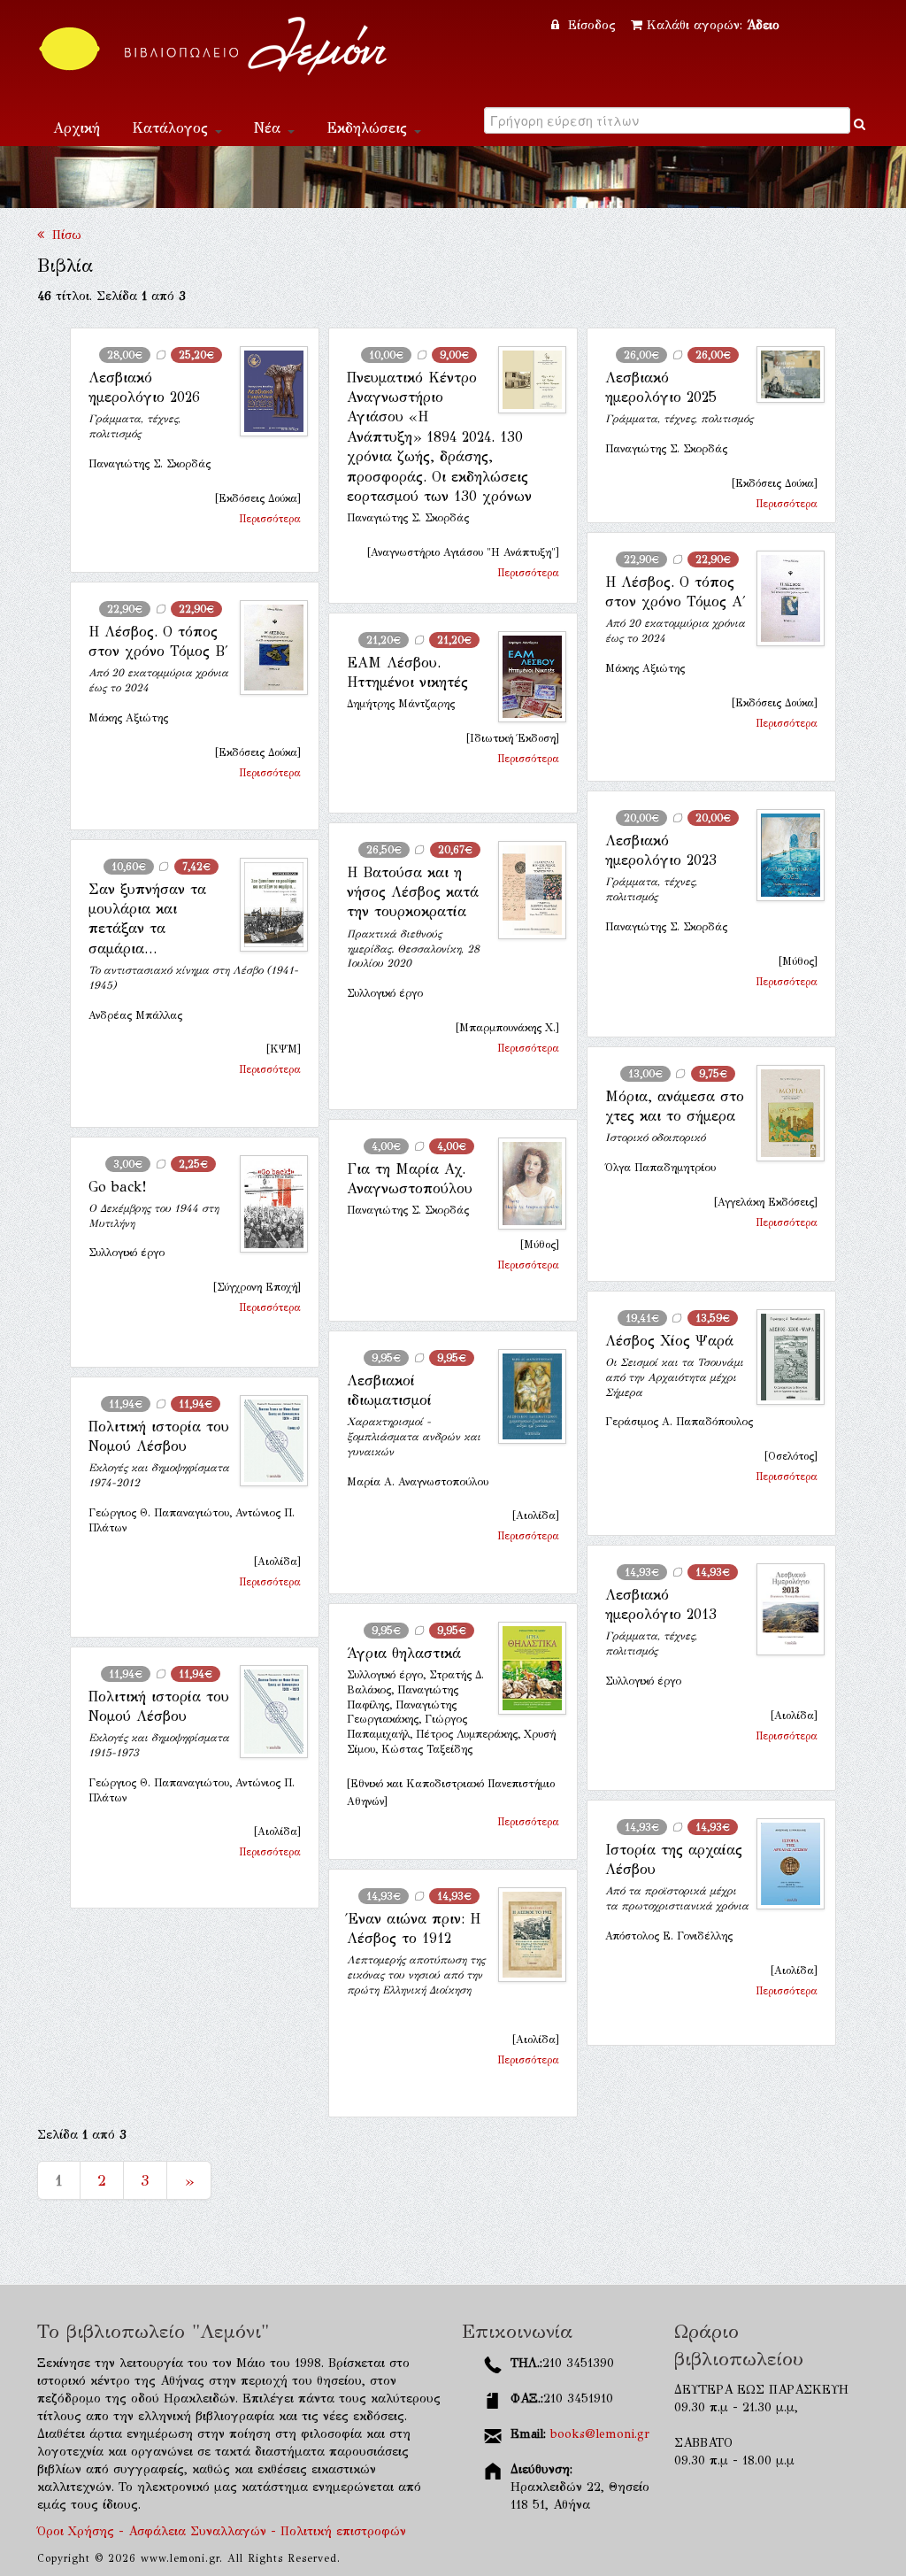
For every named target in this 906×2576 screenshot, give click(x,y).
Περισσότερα (270, 519)
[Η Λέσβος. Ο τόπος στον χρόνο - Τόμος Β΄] (267, 648)
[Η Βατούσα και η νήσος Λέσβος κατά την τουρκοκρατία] (525, 891)
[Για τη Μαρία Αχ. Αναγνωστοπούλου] (525, 1184)
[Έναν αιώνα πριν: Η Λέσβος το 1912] (525, 1935)
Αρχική (77, 128)
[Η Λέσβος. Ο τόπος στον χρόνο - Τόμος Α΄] (783, 598)
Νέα (270, 128)
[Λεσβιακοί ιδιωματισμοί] (525, 1396)
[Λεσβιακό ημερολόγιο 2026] (267, 392)
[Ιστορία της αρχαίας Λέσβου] (783, 1864)
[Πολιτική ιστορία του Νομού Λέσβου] (267, 1441)
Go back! (117, 1187)
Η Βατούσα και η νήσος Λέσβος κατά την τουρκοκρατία (413, 892)
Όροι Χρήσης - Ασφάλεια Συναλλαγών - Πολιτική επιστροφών (222, 2531)
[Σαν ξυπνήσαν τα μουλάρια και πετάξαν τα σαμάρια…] (267, 905)
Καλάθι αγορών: (713, 25)
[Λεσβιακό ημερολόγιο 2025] (783, 374)
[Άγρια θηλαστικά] (525, 1668)
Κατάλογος (173, 128)
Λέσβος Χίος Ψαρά (669, 1341)
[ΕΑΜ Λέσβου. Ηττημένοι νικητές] (525, 677)
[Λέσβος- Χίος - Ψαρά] (783, 1357)
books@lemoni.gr (600, 2434)
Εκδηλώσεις (369, 128)
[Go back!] (267, 1204)
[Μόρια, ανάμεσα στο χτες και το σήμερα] (783, 1113)
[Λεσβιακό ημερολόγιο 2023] (783, 856)
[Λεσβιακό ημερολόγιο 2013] (783, 1609)
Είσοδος (592, 25)
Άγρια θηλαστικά (404, 1653)
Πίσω (63, 235)
